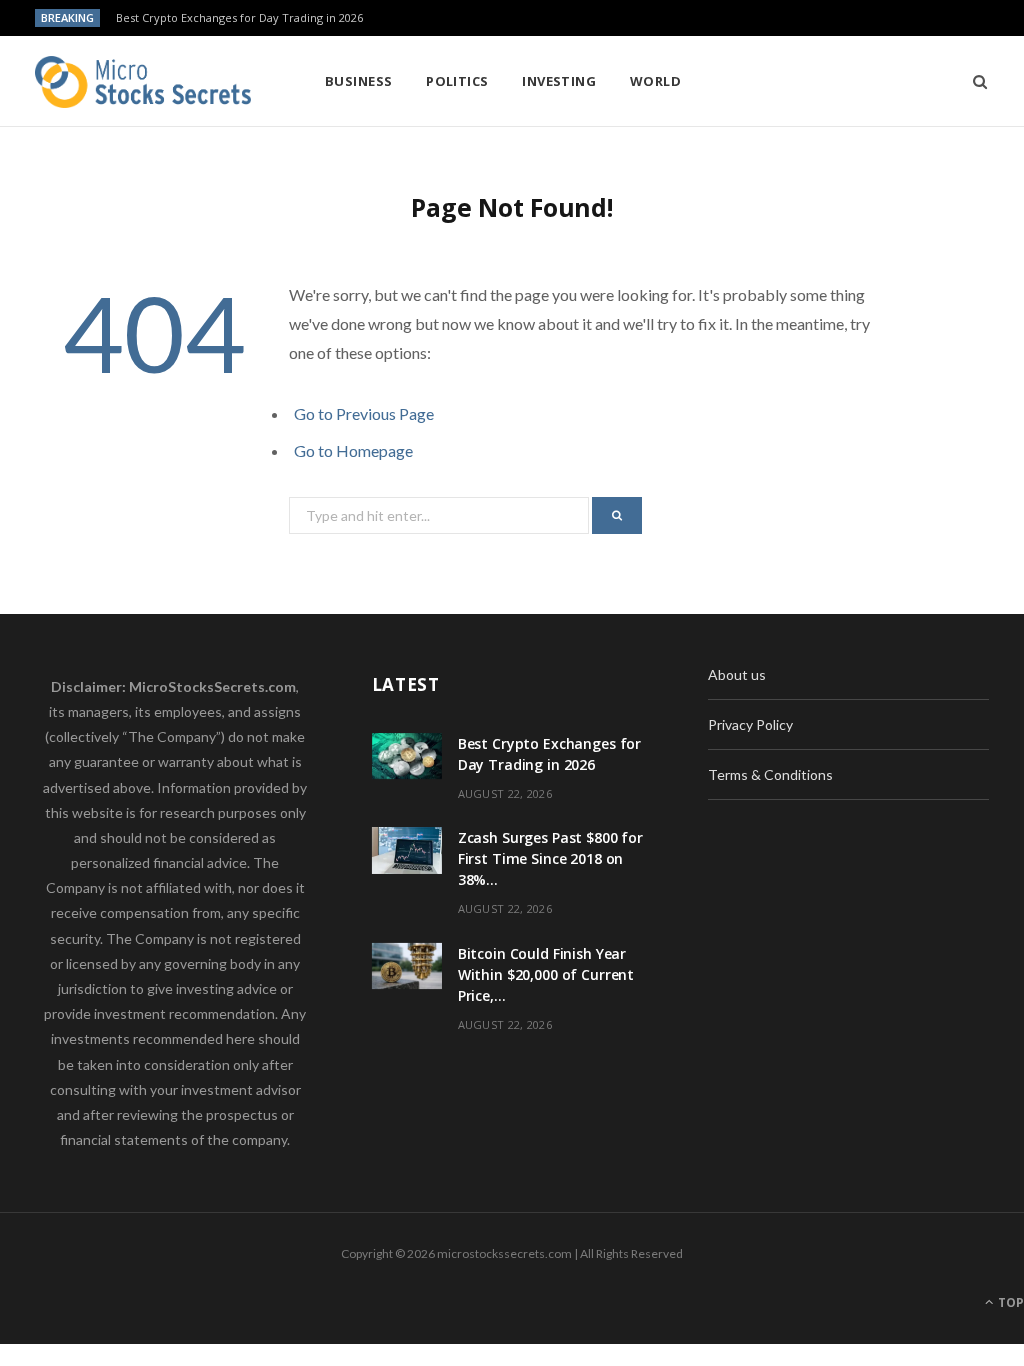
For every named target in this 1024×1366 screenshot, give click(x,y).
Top (1009, 1302)
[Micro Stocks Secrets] (147, 82)
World (655, 81)
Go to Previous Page (364, 413)
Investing (559, 81)
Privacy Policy (750, 724)
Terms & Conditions (770, 774)
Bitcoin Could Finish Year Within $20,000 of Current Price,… (546, 974)
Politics (457, 81)
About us (737, 674)
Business (359, 81)
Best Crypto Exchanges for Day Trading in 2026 (239, 18)
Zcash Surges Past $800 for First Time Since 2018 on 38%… (550, 858)
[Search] (973, 81)
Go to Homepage (353, 450)
